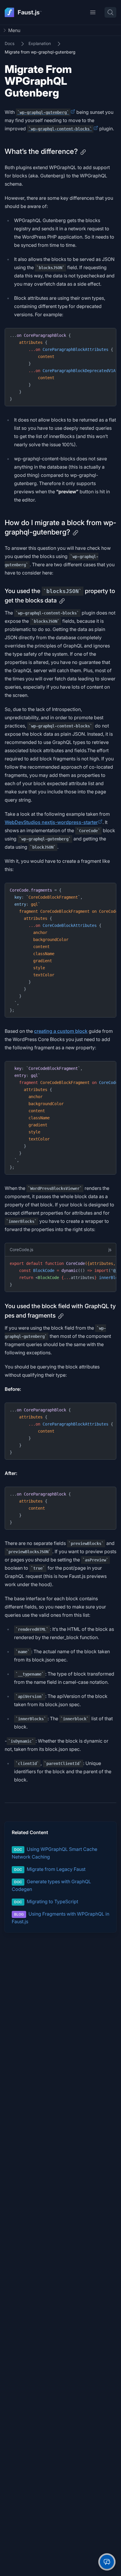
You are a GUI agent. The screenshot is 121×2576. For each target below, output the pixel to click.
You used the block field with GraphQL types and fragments (60, 1311)
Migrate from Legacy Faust (50, 1869)
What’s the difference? (41, 151)
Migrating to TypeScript (46, 1901)
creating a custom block (61, 1031)
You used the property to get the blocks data (60, 596)
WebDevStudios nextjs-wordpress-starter (51, 822)
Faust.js (30, 12)
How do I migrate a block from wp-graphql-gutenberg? (60, 527)
